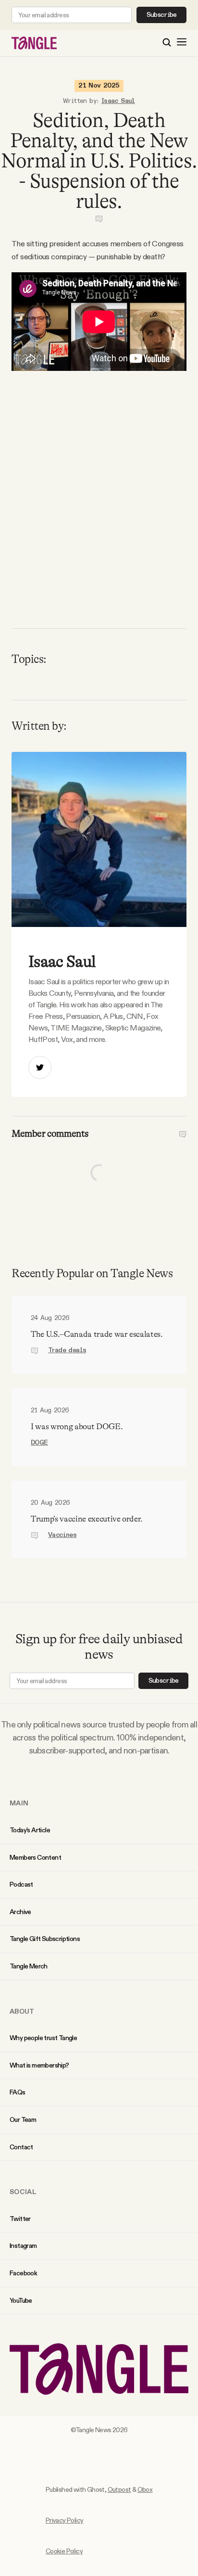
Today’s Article (30, 1830)
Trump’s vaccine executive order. (87, 1519)
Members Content (35, 1857)
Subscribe (162, 15)
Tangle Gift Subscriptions (45, 1939)
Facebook (23, 2273)
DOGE (39, 1443)
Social (23, 2192)
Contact (21, 2147)
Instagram (23, 2246)
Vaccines (62, 1535)
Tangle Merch (29, 1966)
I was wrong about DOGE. (77, 1427)
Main (19, 1803)
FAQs (18, 2092)
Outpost (119, 2489)
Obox (145, 2489)
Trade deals (67, 1350)
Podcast (21, 1884)
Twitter (20, 2219)
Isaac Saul (118, 101)
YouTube (21, 2300)
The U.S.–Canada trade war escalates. (97, 1334)
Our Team (23, 2119)
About (22, 2011)
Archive (20, 1912)
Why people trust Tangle (43, 2038)
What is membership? (39, 2065)
